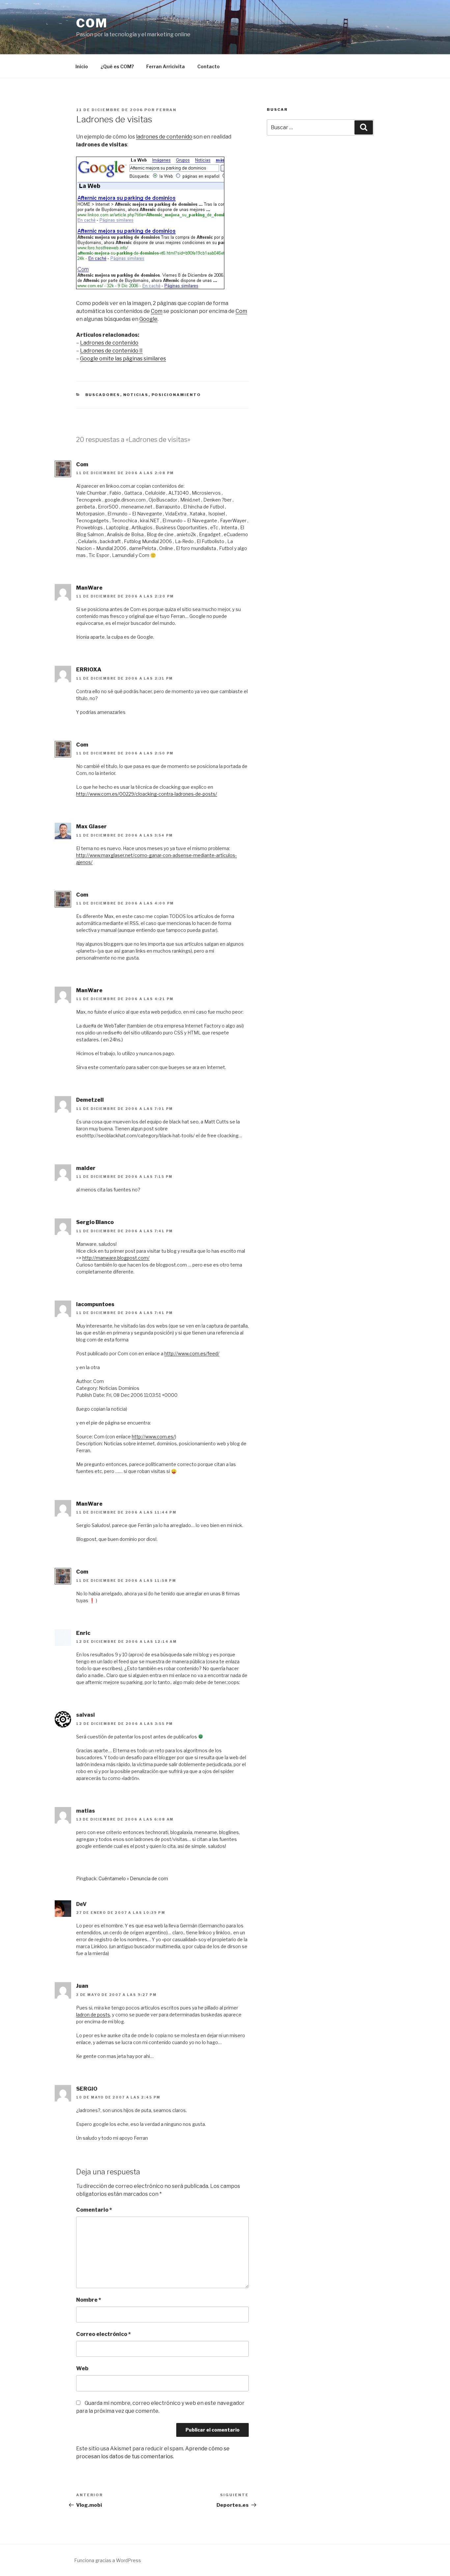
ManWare (89, 588)
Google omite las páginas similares (123, 359)
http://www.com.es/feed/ (192, 1353)
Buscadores (103, 395)
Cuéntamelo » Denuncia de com (133, 1878)
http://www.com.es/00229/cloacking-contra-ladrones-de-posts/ (147, 794)
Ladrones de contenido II (111, 351)
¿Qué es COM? (117, 66)
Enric (83, 1633)
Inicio (82, 66)
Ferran (166, 110)
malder (86, 1168)
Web (82, 2368)
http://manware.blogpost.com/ (116, 1258)
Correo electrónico (103, 2334)
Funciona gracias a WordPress (108, 2560)
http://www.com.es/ (153, 1437)
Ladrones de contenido (109, 343)
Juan (82, 1986)
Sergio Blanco (95, 1222)
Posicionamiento (176, 395)
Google (148, 319)
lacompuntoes (95, 1304)
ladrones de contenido (164, 137)
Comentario (94, 2210)
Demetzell (90, 1100)
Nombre (89, 2300)
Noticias (136, 395)
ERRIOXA (89, 670)
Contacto (209, 66)
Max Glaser (91, 827)
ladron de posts (93, 2015)
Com (92, 23)
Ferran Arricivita (166, 66)
